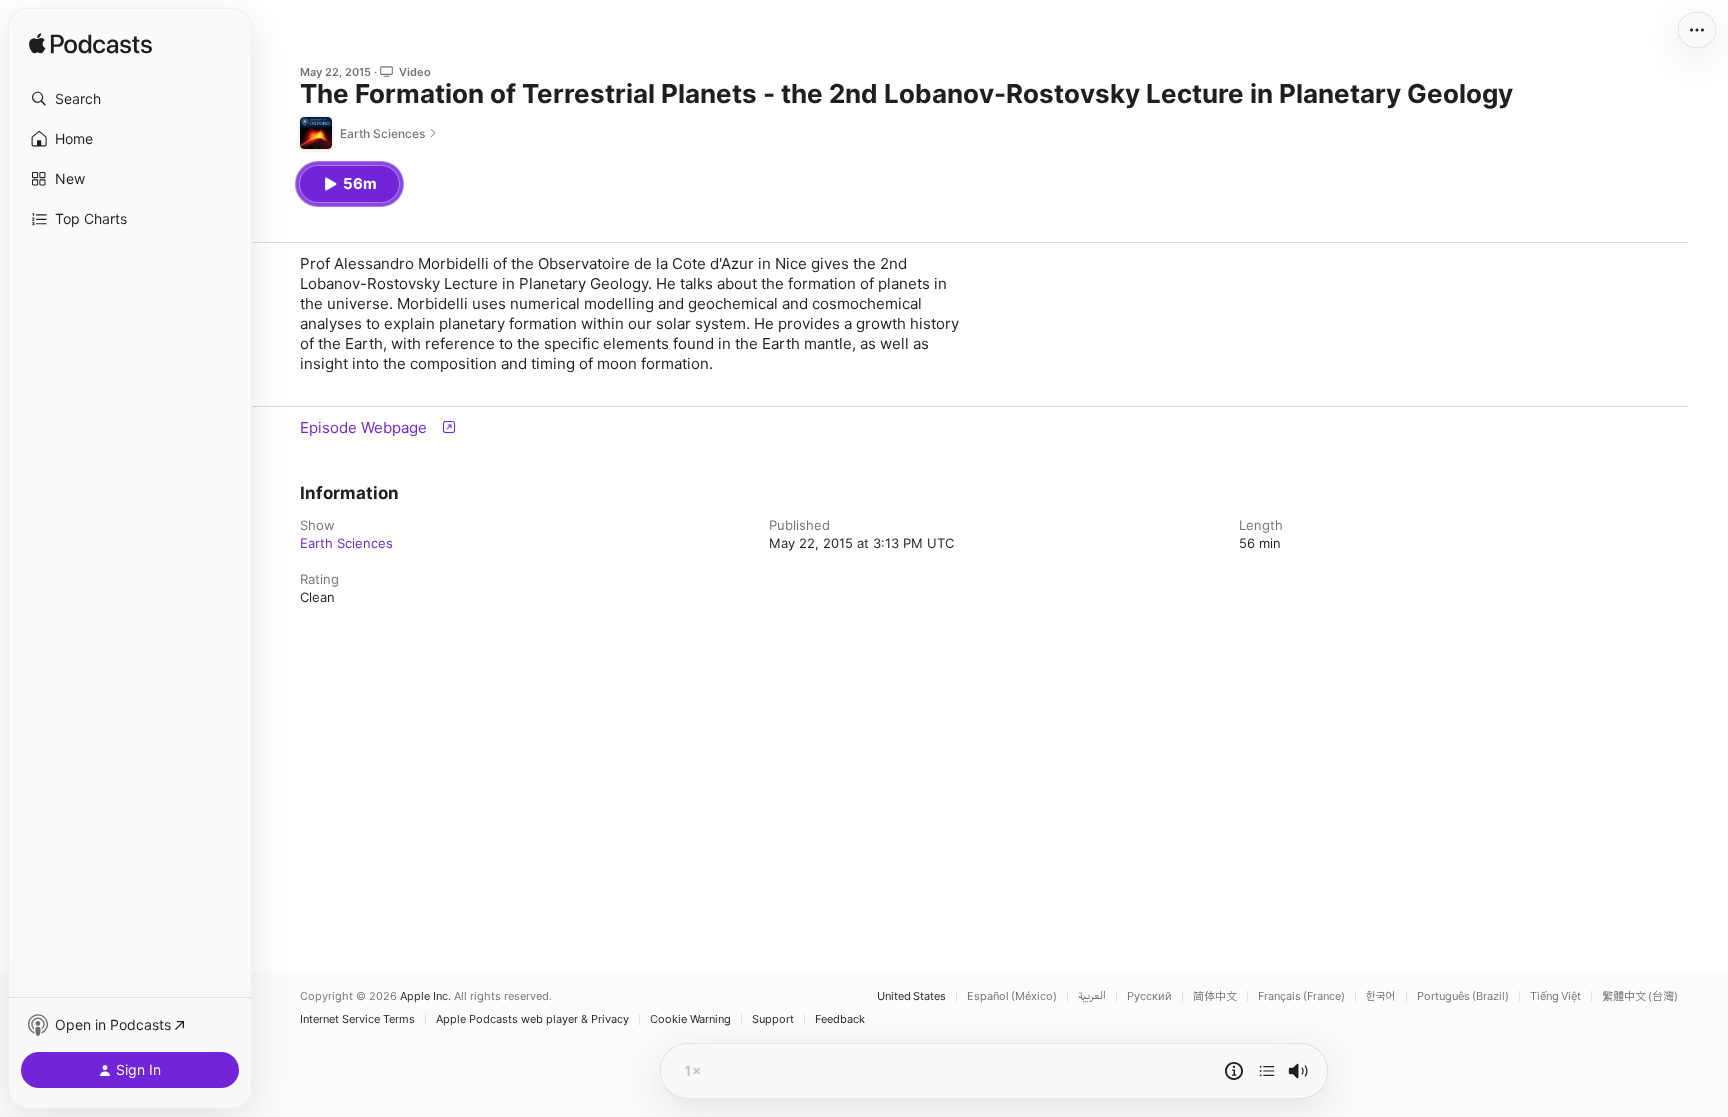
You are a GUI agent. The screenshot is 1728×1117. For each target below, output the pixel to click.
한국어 (1381, 996)
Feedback (840, 1019)
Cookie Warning (690, 1019)
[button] (130, 99)
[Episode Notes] (1234, 1071)
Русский (1149, 996)
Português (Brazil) (1463, 996)
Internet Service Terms (357, 1019)
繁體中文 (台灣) (1640, 996)
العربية (1092, 996)
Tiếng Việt (1555, 996)
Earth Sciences (346, 543)
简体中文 (1215, 996)
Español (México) (1012, 996)
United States (911, 996)
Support (773, 1019)
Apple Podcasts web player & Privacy (532, 1019)
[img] (90, 45)
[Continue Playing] (1267, 1071)
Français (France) (1301, 996)
